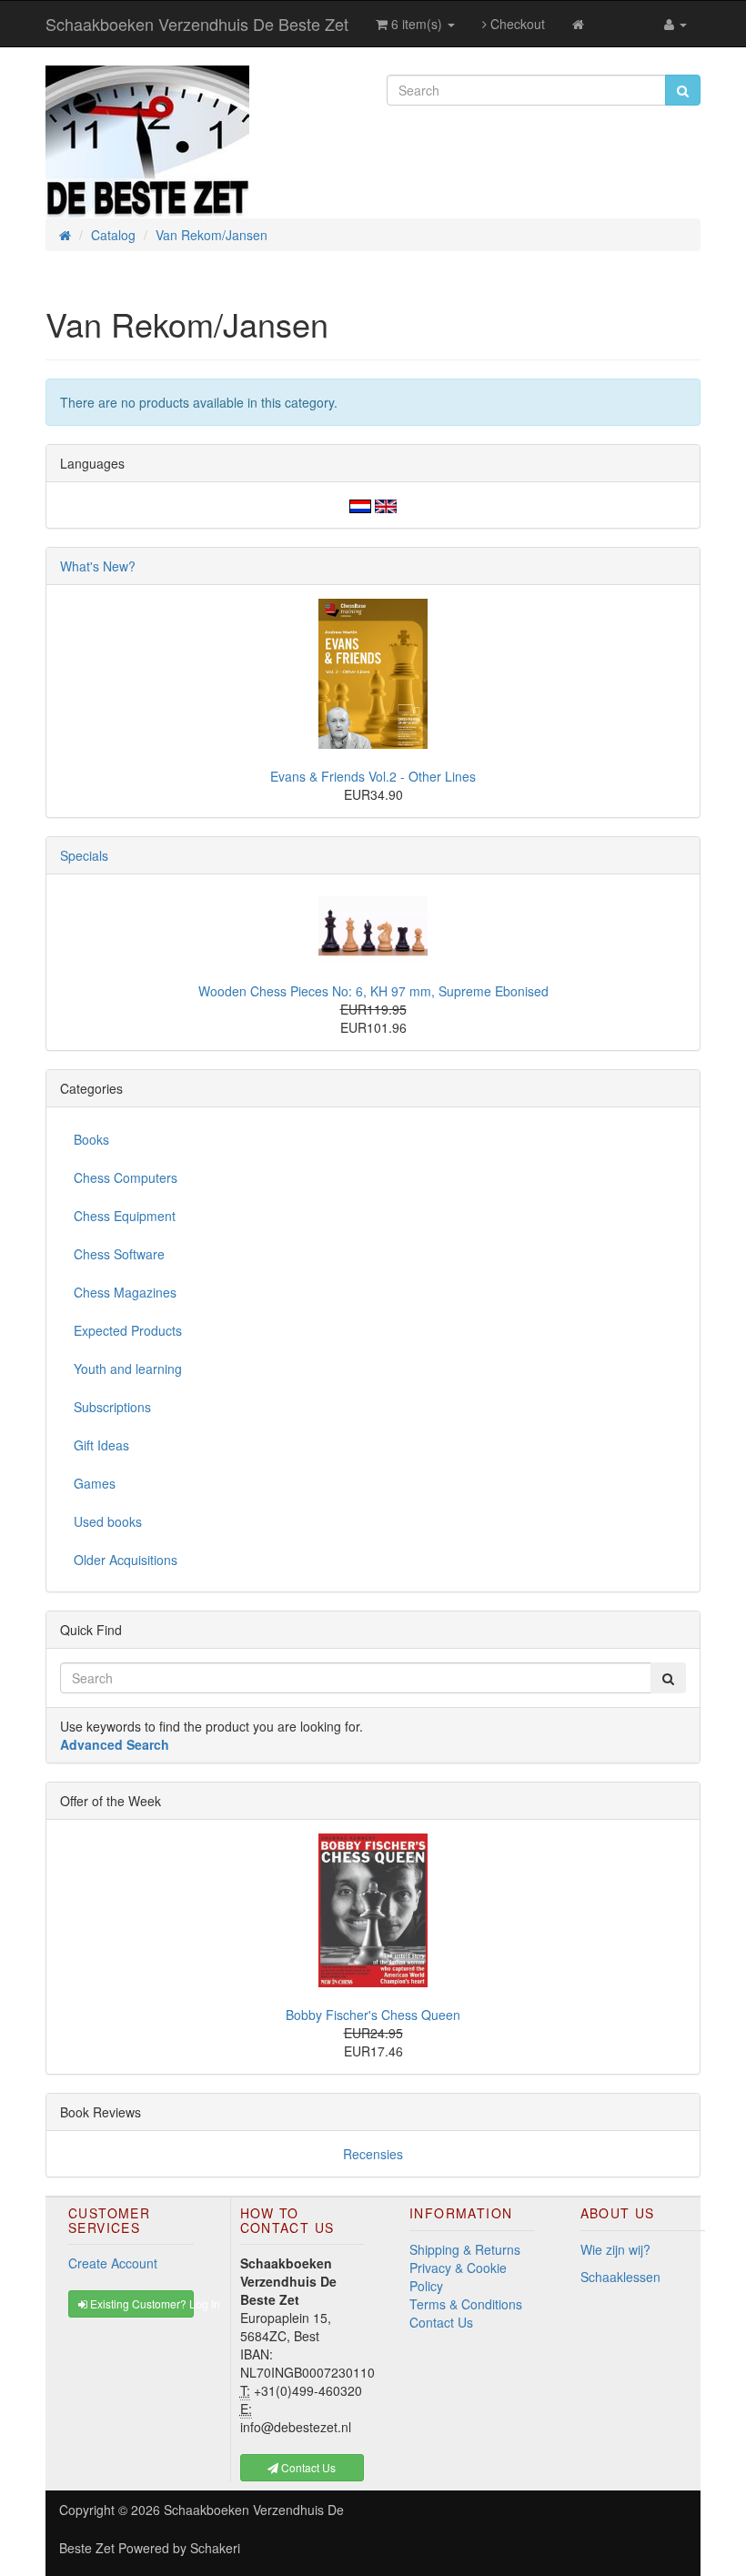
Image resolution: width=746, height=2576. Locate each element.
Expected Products (128, 1330)
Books (91, 1139)
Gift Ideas (101, 1445)
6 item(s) (417, 24)
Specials (84, 855)
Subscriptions (112, 1407)
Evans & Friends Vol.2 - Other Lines (373, 776)
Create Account (113, 2263)
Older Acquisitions (126, 1560)
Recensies (373, 2154)
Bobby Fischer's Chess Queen (373, 2015)
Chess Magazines (125, 1292)
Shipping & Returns (465, 2249)
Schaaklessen (620, 2277)
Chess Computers (126, 1177)
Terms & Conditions (466, 2304)
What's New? (98, 566)
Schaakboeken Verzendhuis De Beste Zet (197, 24)
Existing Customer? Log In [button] (141, 2303)
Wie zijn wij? (615, 2249)
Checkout (516, 24)
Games (95, 1483)
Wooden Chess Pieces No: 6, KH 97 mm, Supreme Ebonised (373, 991)
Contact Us (441, 2322)
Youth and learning (128, 1369)
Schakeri (215, 2548)
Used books (108, 1521)
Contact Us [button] (307, 2467)
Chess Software (119, 1254)
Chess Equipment (125, 1216)
